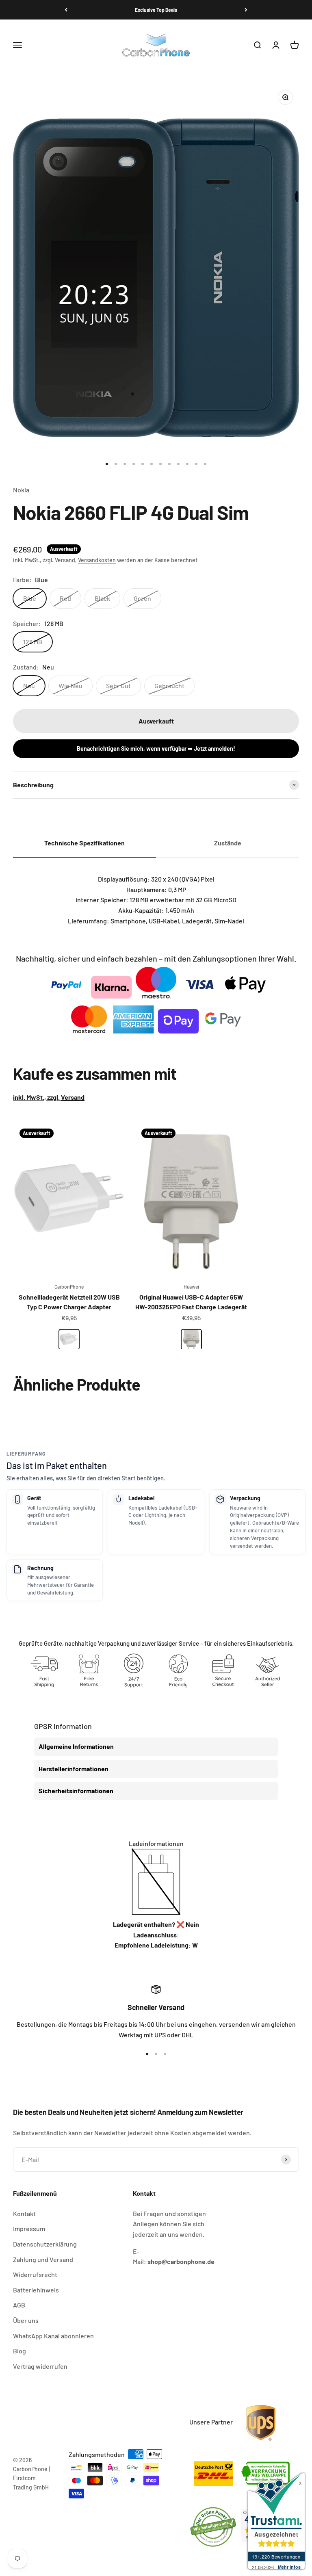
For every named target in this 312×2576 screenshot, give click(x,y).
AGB (19, 2305)
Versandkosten (97, 560)
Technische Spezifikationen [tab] (84, 843)
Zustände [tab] (228, 843)
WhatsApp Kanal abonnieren (53, 2336)
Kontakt (24, 2213)
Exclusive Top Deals (156, 10)
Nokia (21, 490)
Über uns (26, 2320)
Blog (19, 2351)
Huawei (191, 1287)
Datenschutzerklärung (45, 2244)
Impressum (29, 2228)
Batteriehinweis (36, 2290)
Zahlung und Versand (43, 2259)
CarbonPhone (69, 1287)
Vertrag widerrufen (40, 2366)
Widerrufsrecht (35, 2274)
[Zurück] (66, 10)
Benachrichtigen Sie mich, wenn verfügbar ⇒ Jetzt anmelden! (156, 749)
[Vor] (246, 10)
